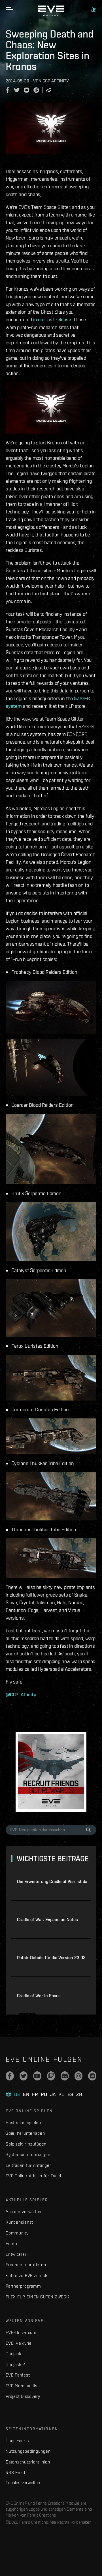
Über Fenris (17, 2441)
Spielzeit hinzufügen (26, 2144)
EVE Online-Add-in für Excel (33, 2176)
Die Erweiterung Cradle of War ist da (52, 1881)
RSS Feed (15, 2472)
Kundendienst (19, 2222)
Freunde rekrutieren (26, 2265)
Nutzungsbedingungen (28, 2451)
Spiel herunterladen (25, 2133)
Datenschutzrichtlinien (28, 2462)
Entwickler (16, 2254)
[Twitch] (51, 2076)
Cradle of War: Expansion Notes (47, 1919)
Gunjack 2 (15, 2364)
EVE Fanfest (18, 2375)
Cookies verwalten (23, 2483)
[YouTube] (37, 2076)
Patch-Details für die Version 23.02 (51, 1958)
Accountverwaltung (25, 2212)
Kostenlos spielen (23, 2123)
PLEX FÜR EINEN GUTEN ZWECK (37, 2297)
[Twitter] (24, 2076)
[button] (94, 10)
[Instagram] (79, 2076)
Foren (11, 2243)
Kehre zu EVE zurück (26, 2276)
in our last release (52, 320)
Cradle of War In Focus (39, 1996)
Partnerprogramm (23, 2286)
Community (17, 2233)
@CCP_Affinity (21, 1694)
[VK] (92, 2076)
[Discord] (65, 2076)
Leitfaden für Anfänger (28, 2165)
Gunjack (13, 2354)
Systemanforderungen (28, 2154)
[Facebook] (10, 2076)
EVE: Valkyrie (19, 2343)
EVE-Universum (21, 2332)
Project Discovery (23, 2396)
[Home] (51, 15)
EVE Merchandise (23, 2386)
